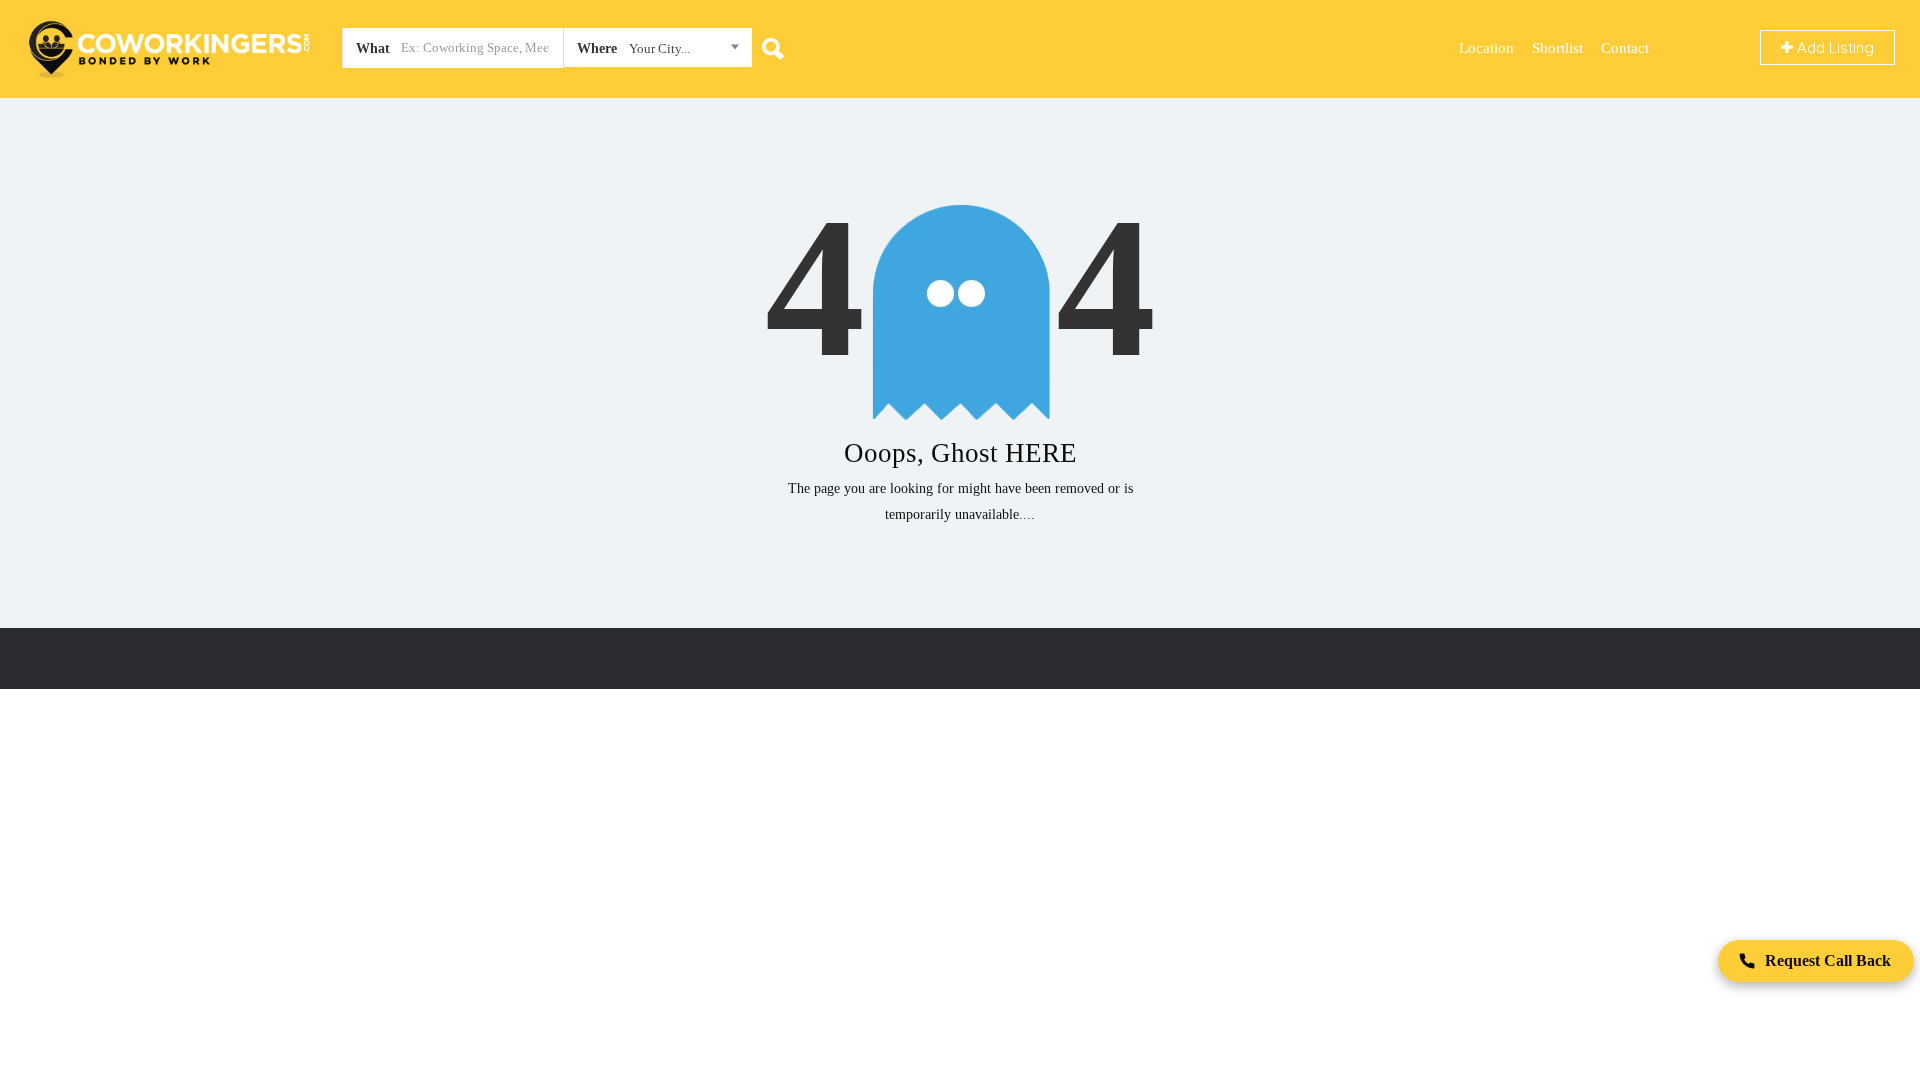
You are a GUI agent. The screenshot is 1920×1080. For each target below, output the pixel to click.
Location (1486, 48)
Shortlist (1557, 48)
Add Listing (1833, 47)
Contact (1625, 48)
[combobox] (657, 52)
